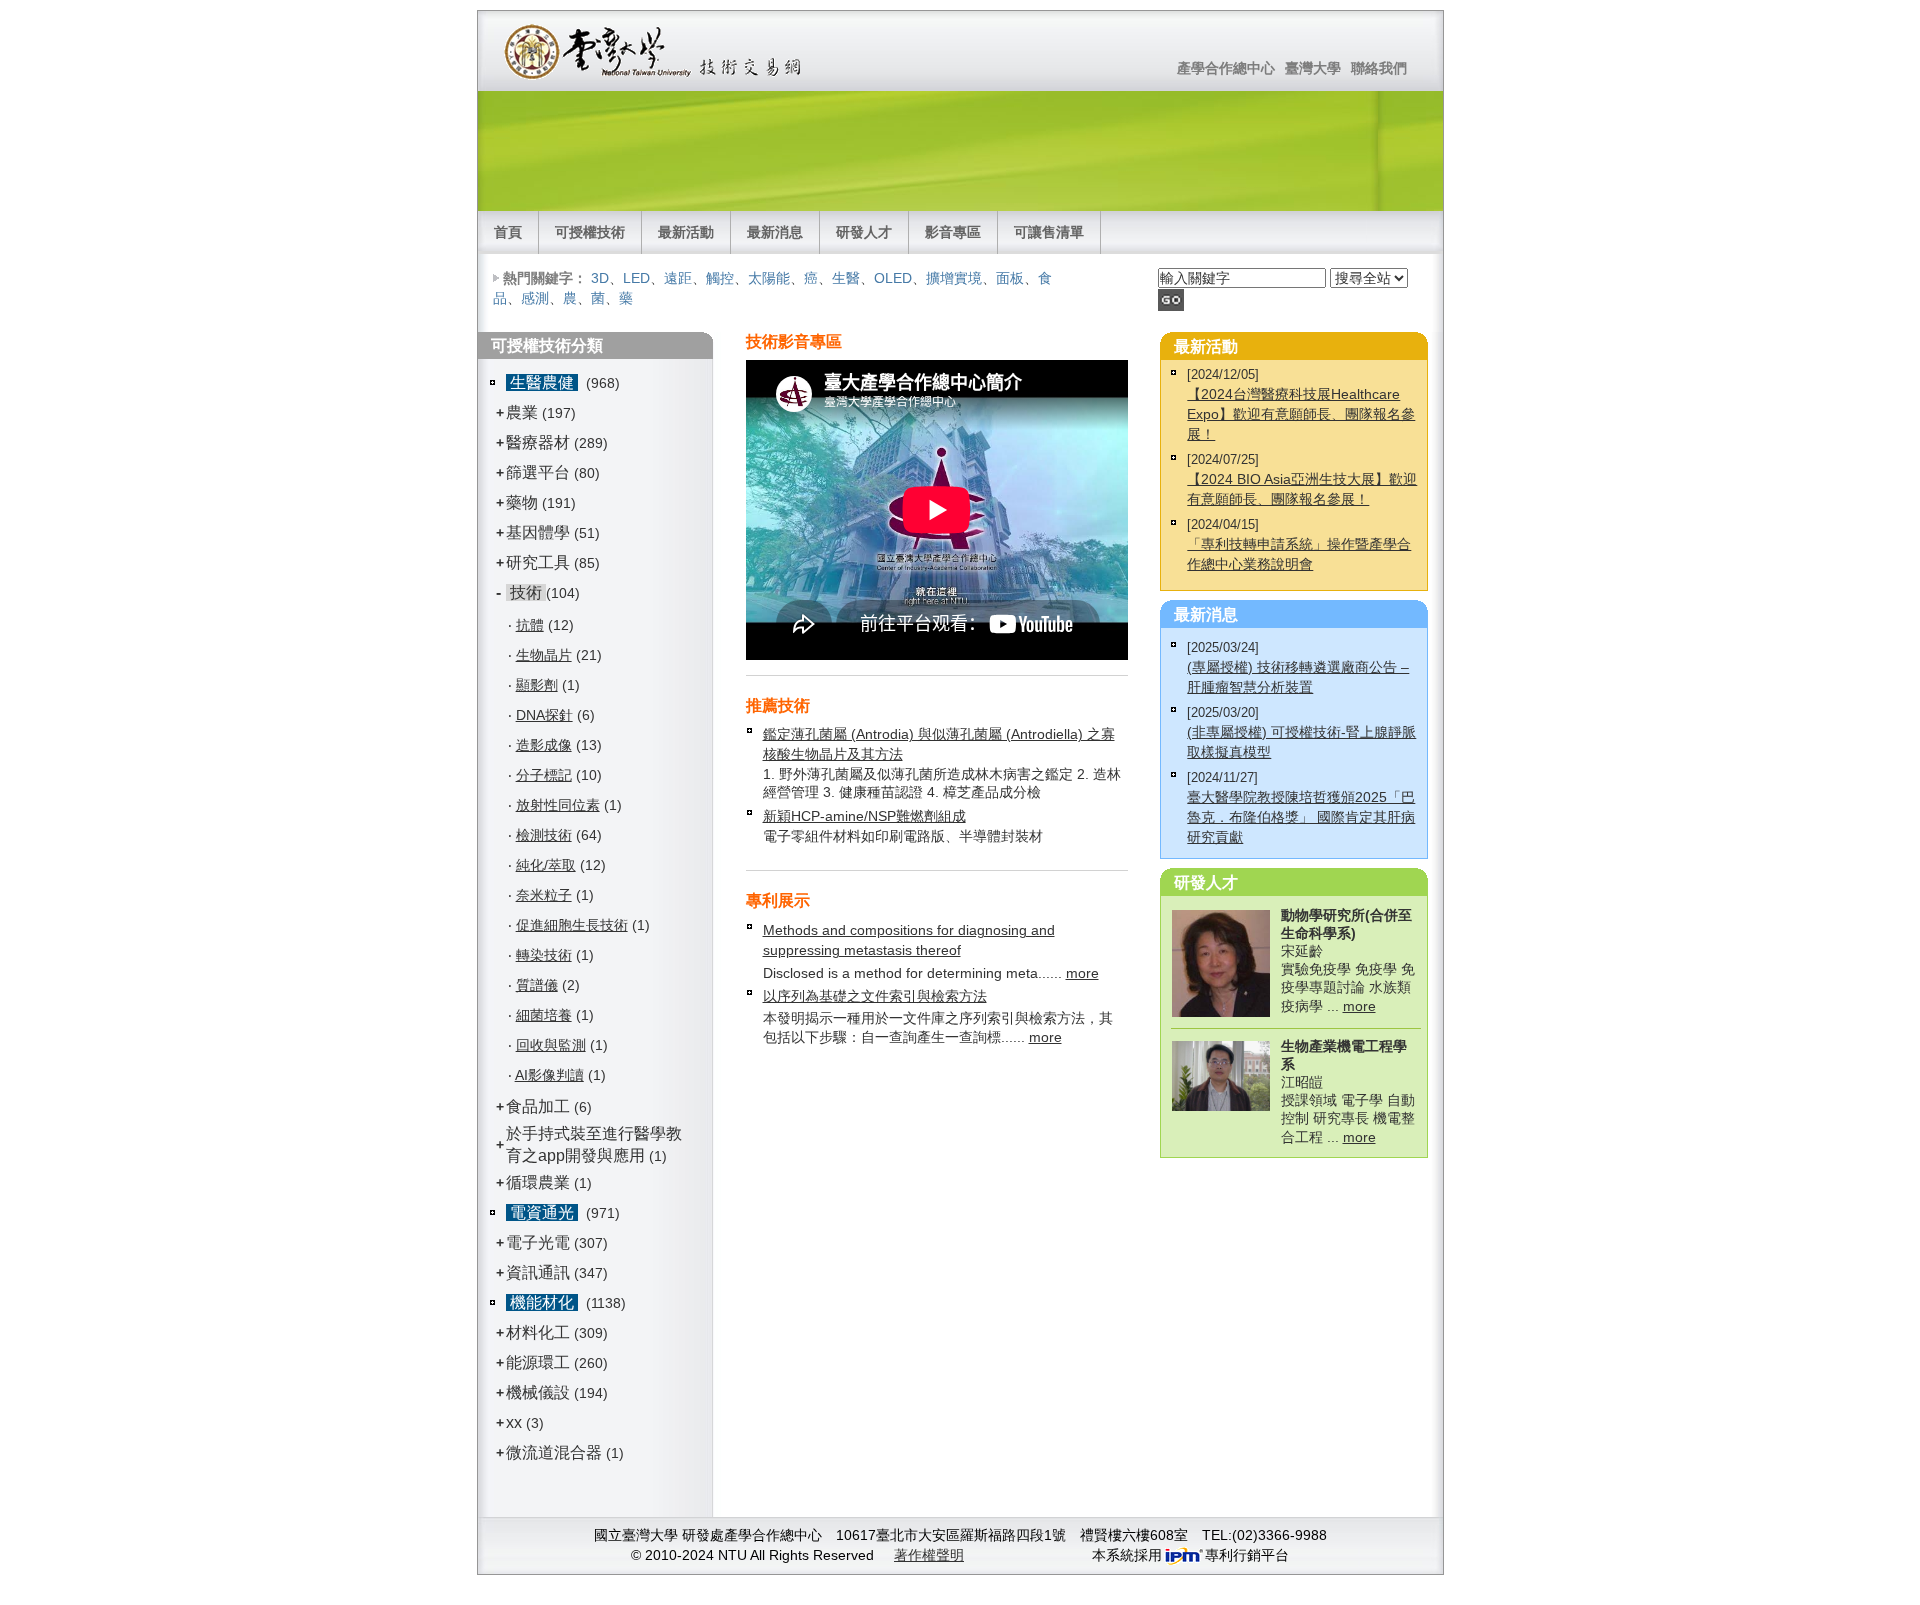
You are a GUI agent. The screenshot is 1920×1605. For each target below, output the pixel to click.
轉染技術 (544, 955)
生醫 (846, 278)
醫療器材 (540, 442)
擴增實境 (954, 278)
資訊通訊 (538, 1272)
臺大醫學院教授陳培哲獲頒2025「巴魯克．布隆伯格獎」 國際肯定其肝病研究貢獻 (1301, 817)
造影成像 (544, 745)
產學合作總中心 (1226, 68)
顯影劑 (537, 685)
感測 (535, 298)
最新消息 (775, 232)
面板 (1010, 278)
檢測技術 (544, 835)
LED (636, 278)
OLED (893, 278)
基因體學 (538, 532)
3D (600, 278)
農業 (522, 412)
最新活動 (686, 232)
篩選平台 (538, 472)
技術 (526, 592)
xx (514, 1422)
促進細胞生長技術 (572, 925)
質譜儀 (537, 985)
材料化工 (538, 1332)
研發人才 (864, 232)
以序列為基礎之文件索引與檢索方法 (875, 996)
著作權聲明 (929, 1555)
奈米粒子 (544, 895)
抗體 (530, 625)
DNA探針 (544, 715)
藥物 (522, 502)
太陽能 (769, 278)
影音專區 (953, 232)
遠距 (678, 278)
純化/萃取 (546, 865)
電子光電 (538, 1242)
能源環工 (538, 1362)
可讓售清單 (1049, 232)
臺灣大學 (1313, 68)
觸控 (720, 278)
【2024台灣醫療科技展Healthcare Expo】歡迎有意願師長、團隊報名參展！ (1301, 414)
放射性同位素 (558, 805)
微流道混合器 (554, 1452)
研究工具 (538, 562)
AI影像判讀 (549, 1075)
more (1082, 973)
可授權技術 (590, 232)
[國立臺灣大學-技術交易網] (654, 51)
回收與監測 (551, 1045)
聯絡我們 (1379, 68)
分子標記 (544, 775)
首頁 (508, 232)
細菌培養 (544, 1015)
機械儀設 (538, 1392)
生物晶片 (544, 655)
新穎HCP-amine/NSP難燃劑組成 (864, 816)
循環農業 (538, 1182)
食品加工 (538, 1106)
